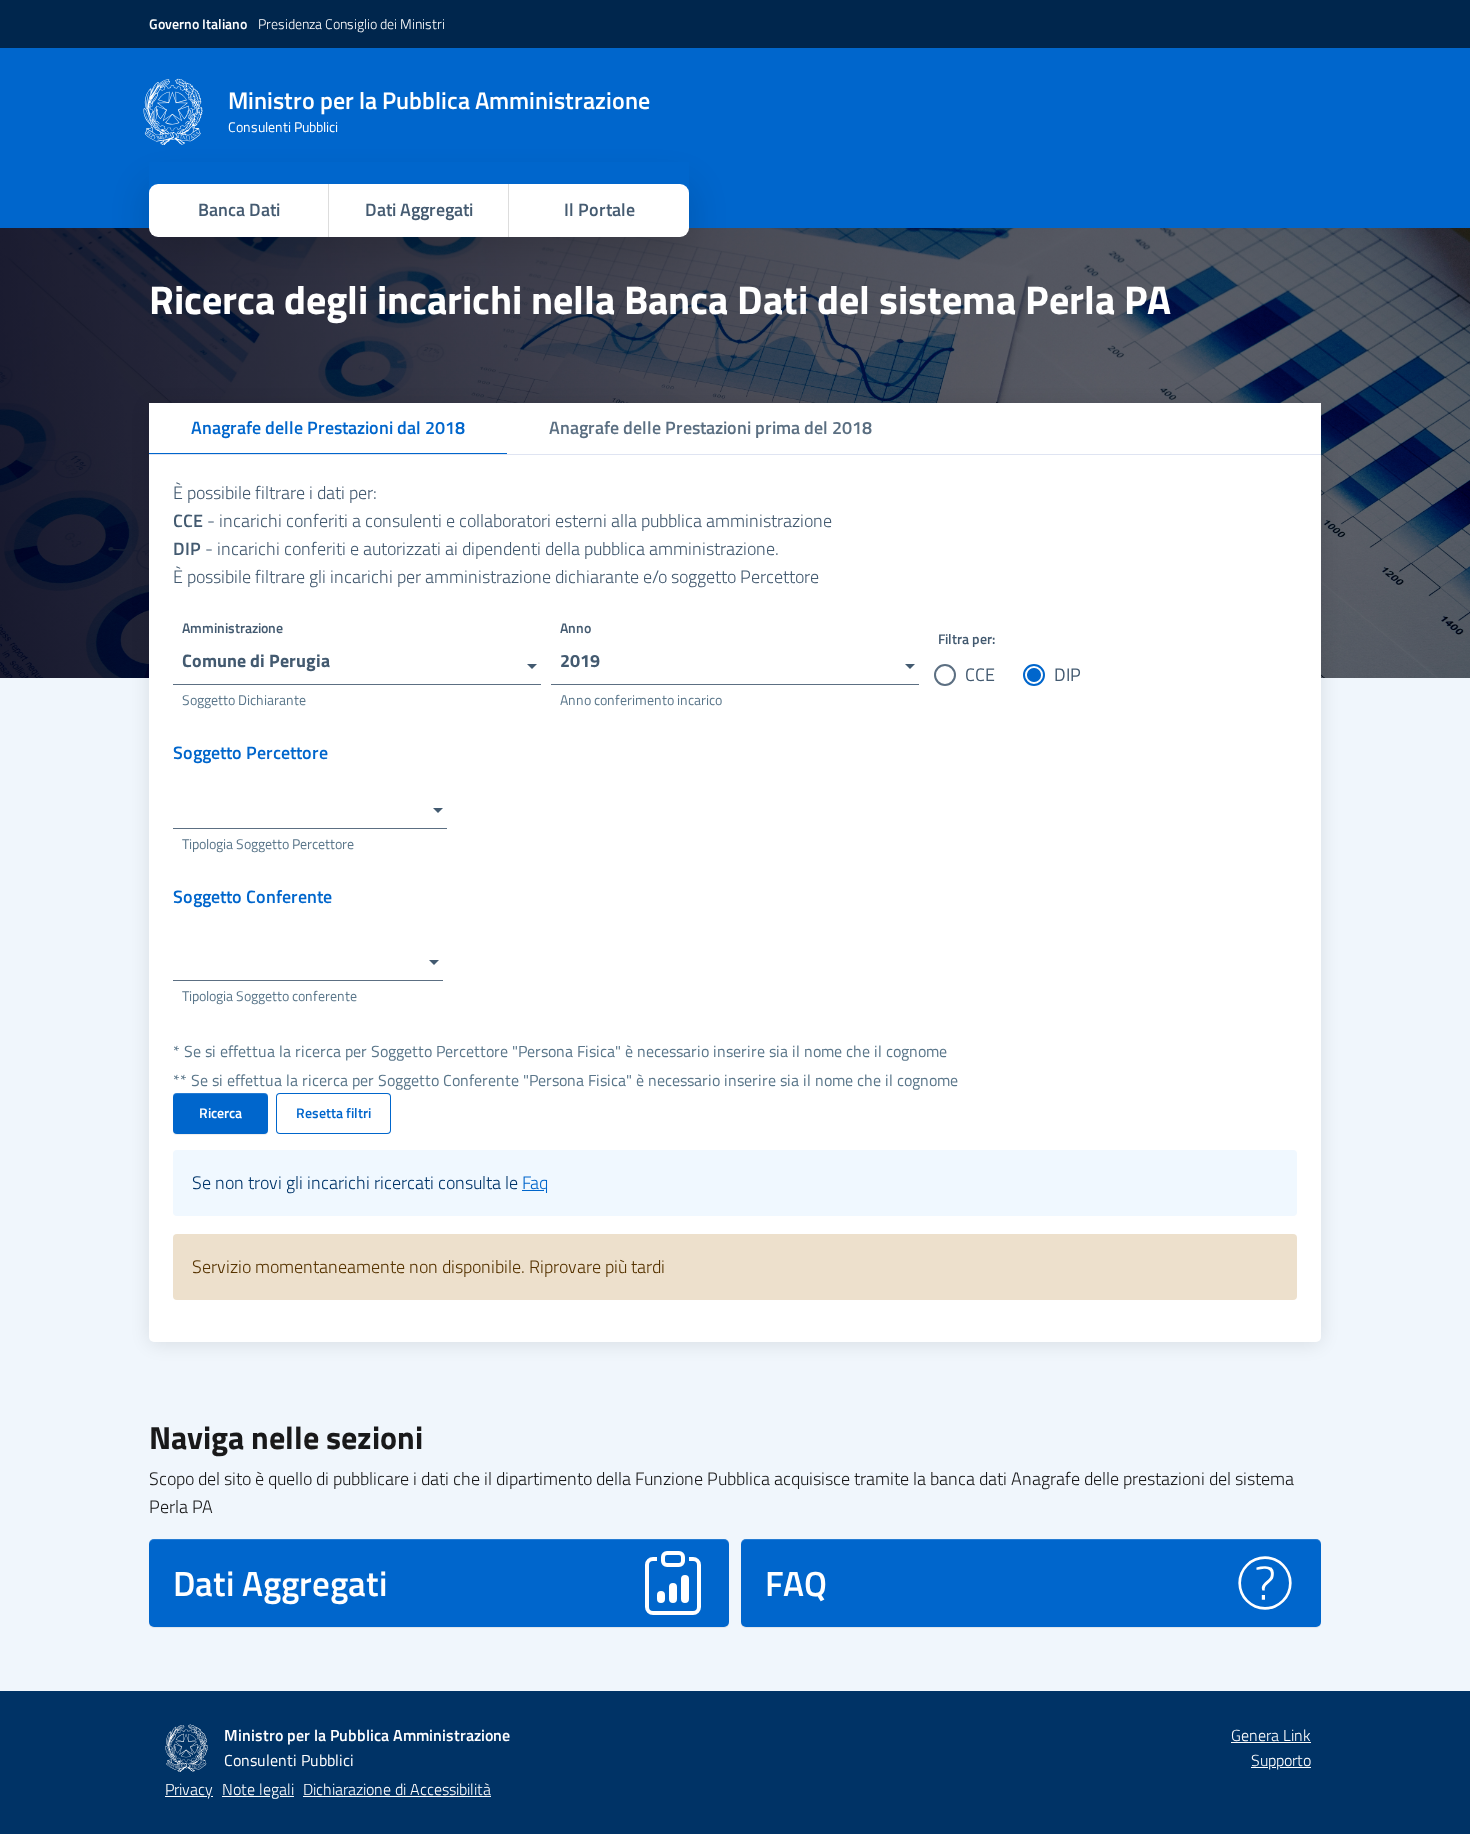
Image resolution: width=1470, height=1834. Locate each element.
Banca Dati (239, 209)
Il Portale (599, 209)
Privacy (189, 1789)
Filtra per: (966, 638)
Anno (575, 627)
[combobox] (357, 654)
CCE (980, 674)
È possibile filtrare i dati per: (275, 492)
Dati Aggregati (419, 209)
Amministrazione (232, 627)
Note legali (258, 1789)
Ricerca (220, 1112)
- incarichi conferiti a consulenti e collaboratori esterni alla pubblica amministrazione (502, 520)
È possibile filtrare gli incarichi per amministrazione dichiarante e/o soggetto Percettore (496, 576)
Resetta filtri (333, 1112)
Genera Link (1271, 1735)
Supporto (1281, 1760)
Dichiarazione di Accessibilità (397, 1789)
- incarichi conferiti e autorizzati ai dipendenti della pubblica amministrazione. (476, 548)
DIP (1067, 674)
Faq (535, 1182)
